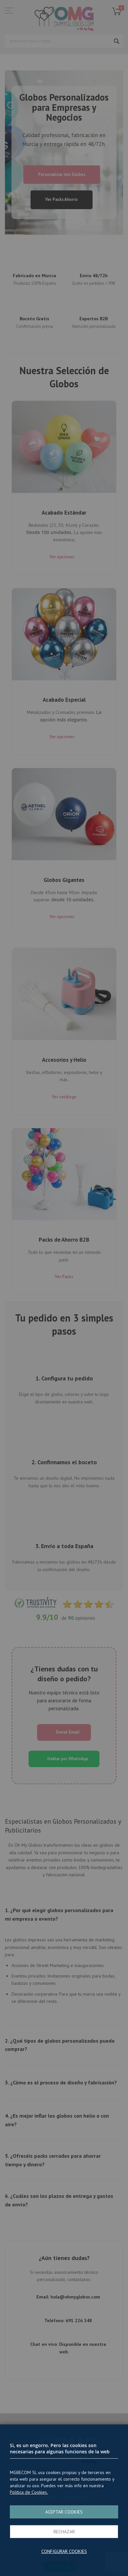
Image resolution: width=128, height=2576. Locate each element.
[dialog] (64, 1288)
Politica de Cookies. (29, 2492)
